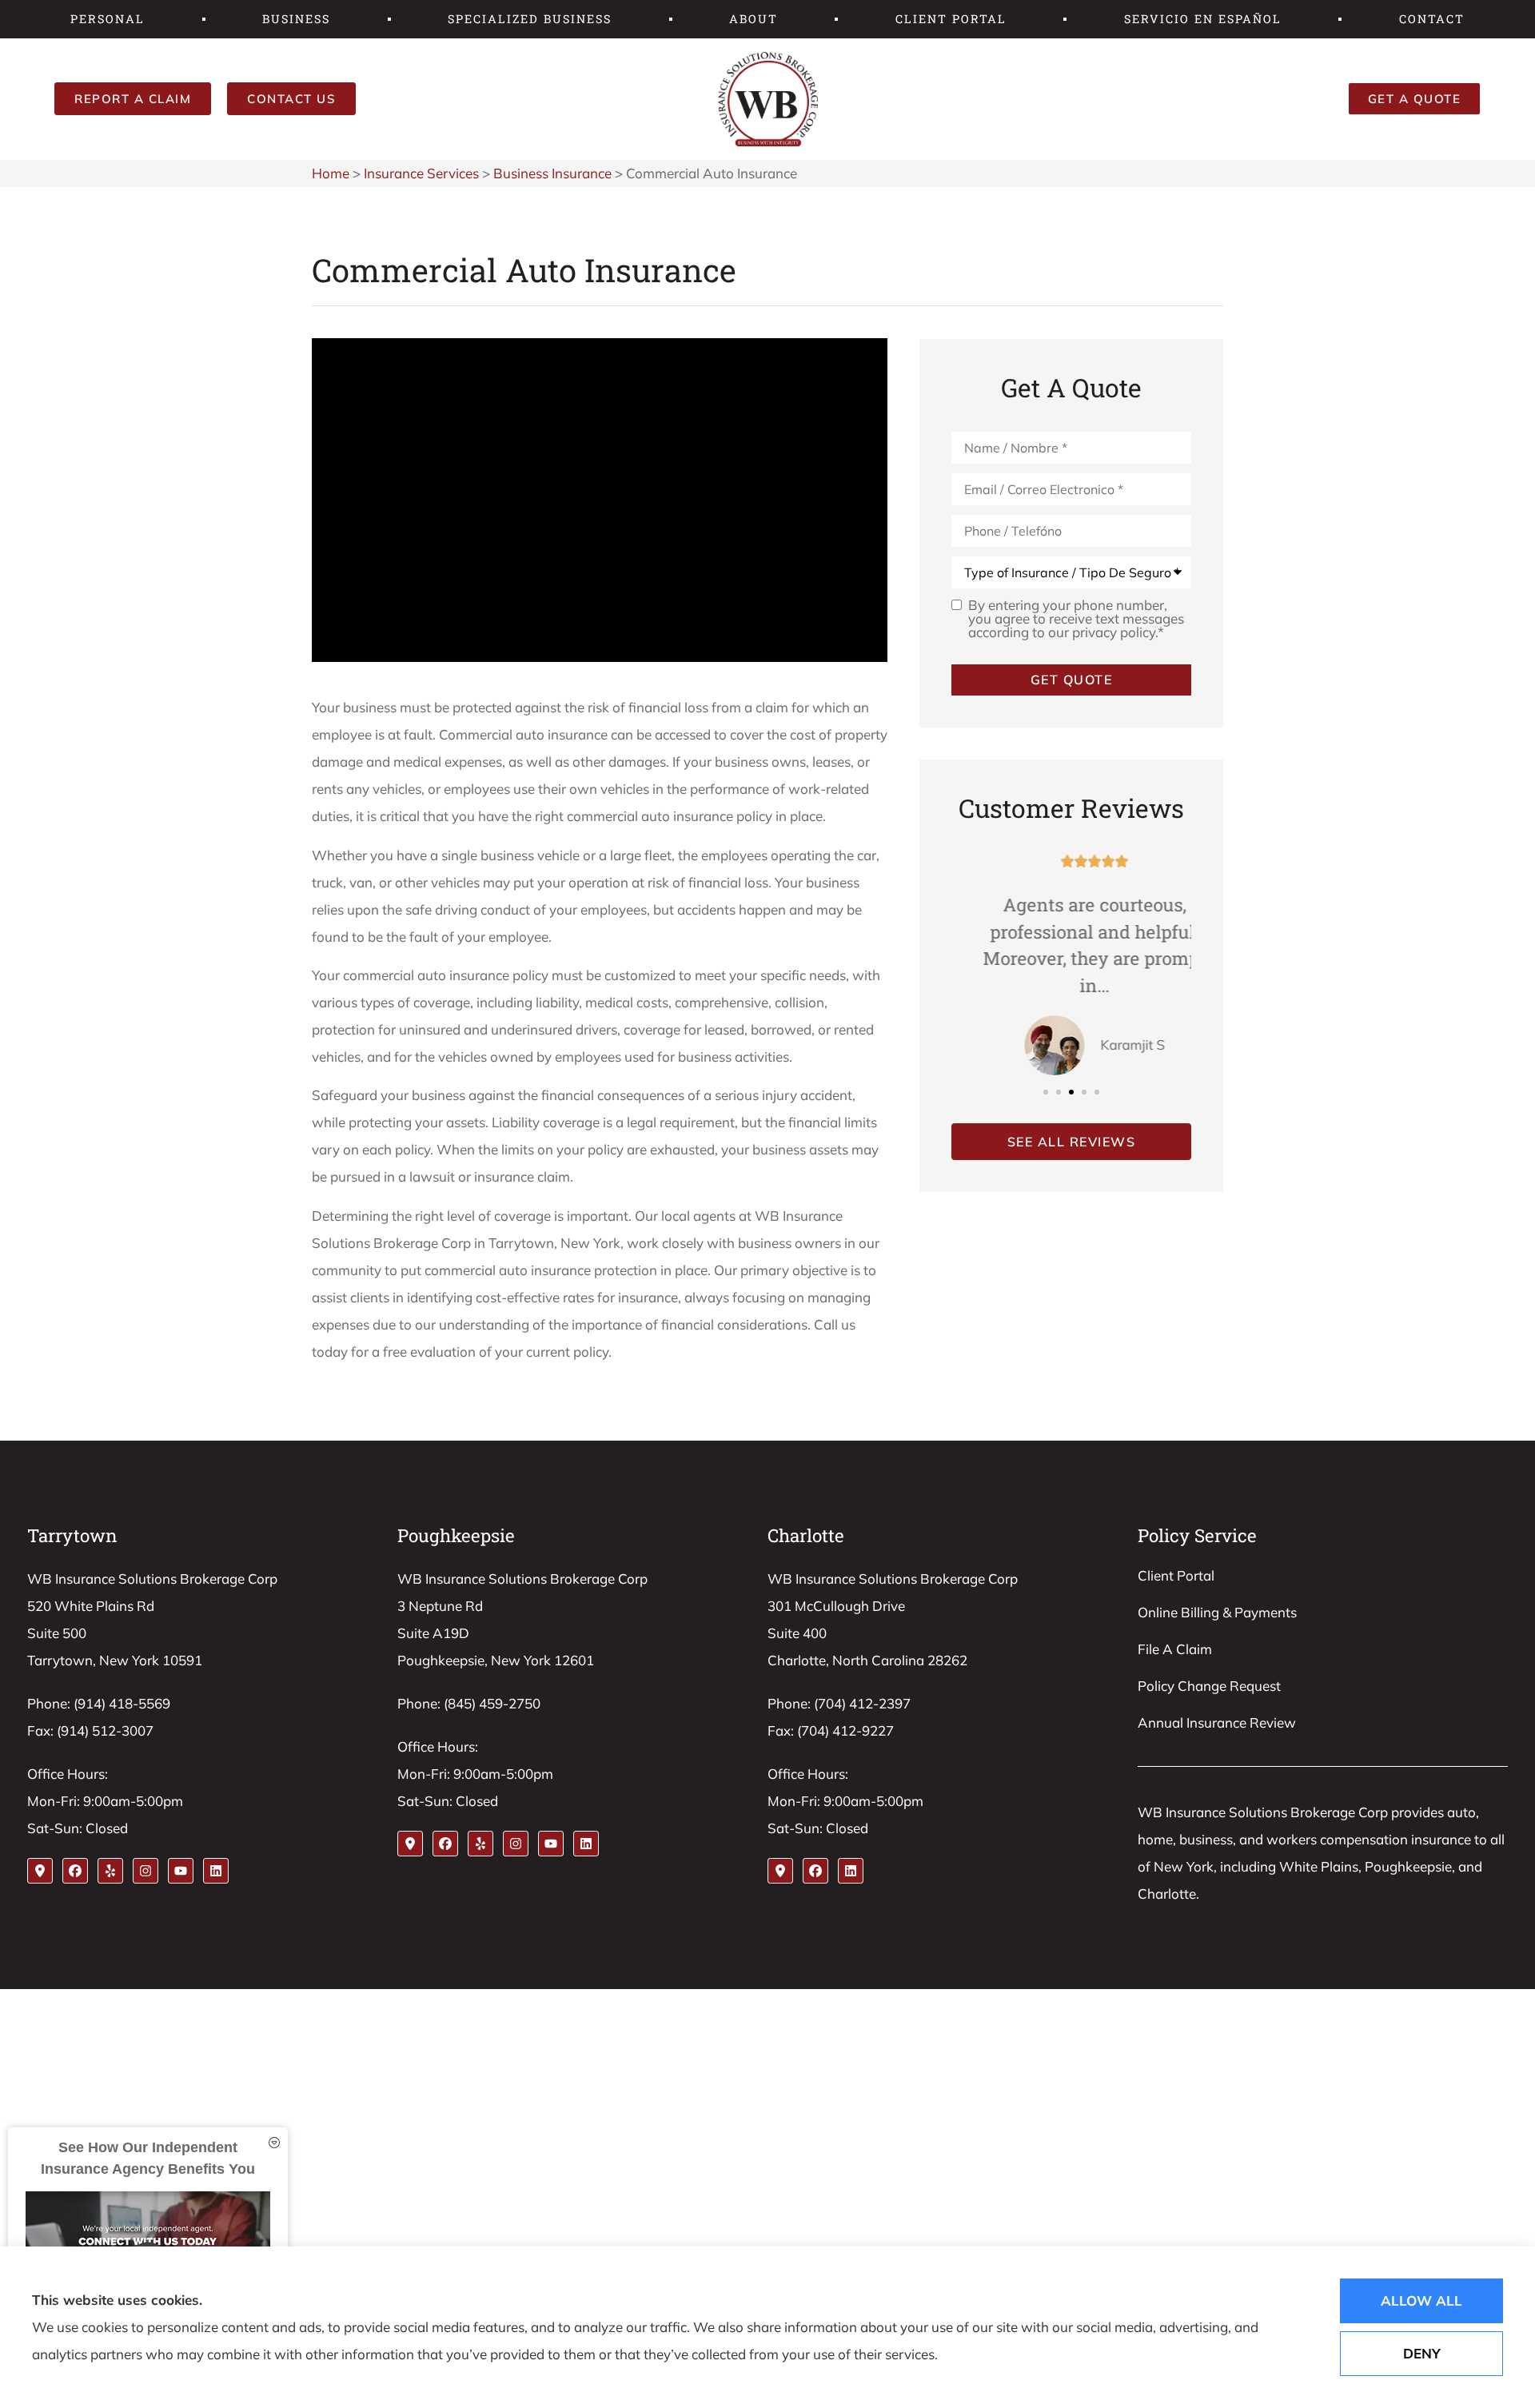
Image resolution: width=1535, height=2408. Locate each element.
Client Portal (951, 19)
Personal (108, 19)
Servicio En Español (1203, 19)
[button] (1046, 1092)
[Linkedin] (216, 1871)
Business (296, 19)
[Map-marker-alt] (40, 1871)
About (754, 19)
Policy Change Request (1209, 1686)
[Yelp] (110, 1871)
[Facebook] (75, 1871)
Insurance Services (421, 173)
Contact (1432, 19)
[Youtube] (181, 1871)
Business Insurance (552, 173)
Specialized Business (530, 19)
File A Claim (1175, 1649)
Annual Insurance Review (1217, 1722)
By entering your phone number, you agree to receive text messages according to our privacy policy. (1076, 618)
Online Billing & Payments (1217, 1612)
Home (331, 173)
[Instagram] (146, 1871)
